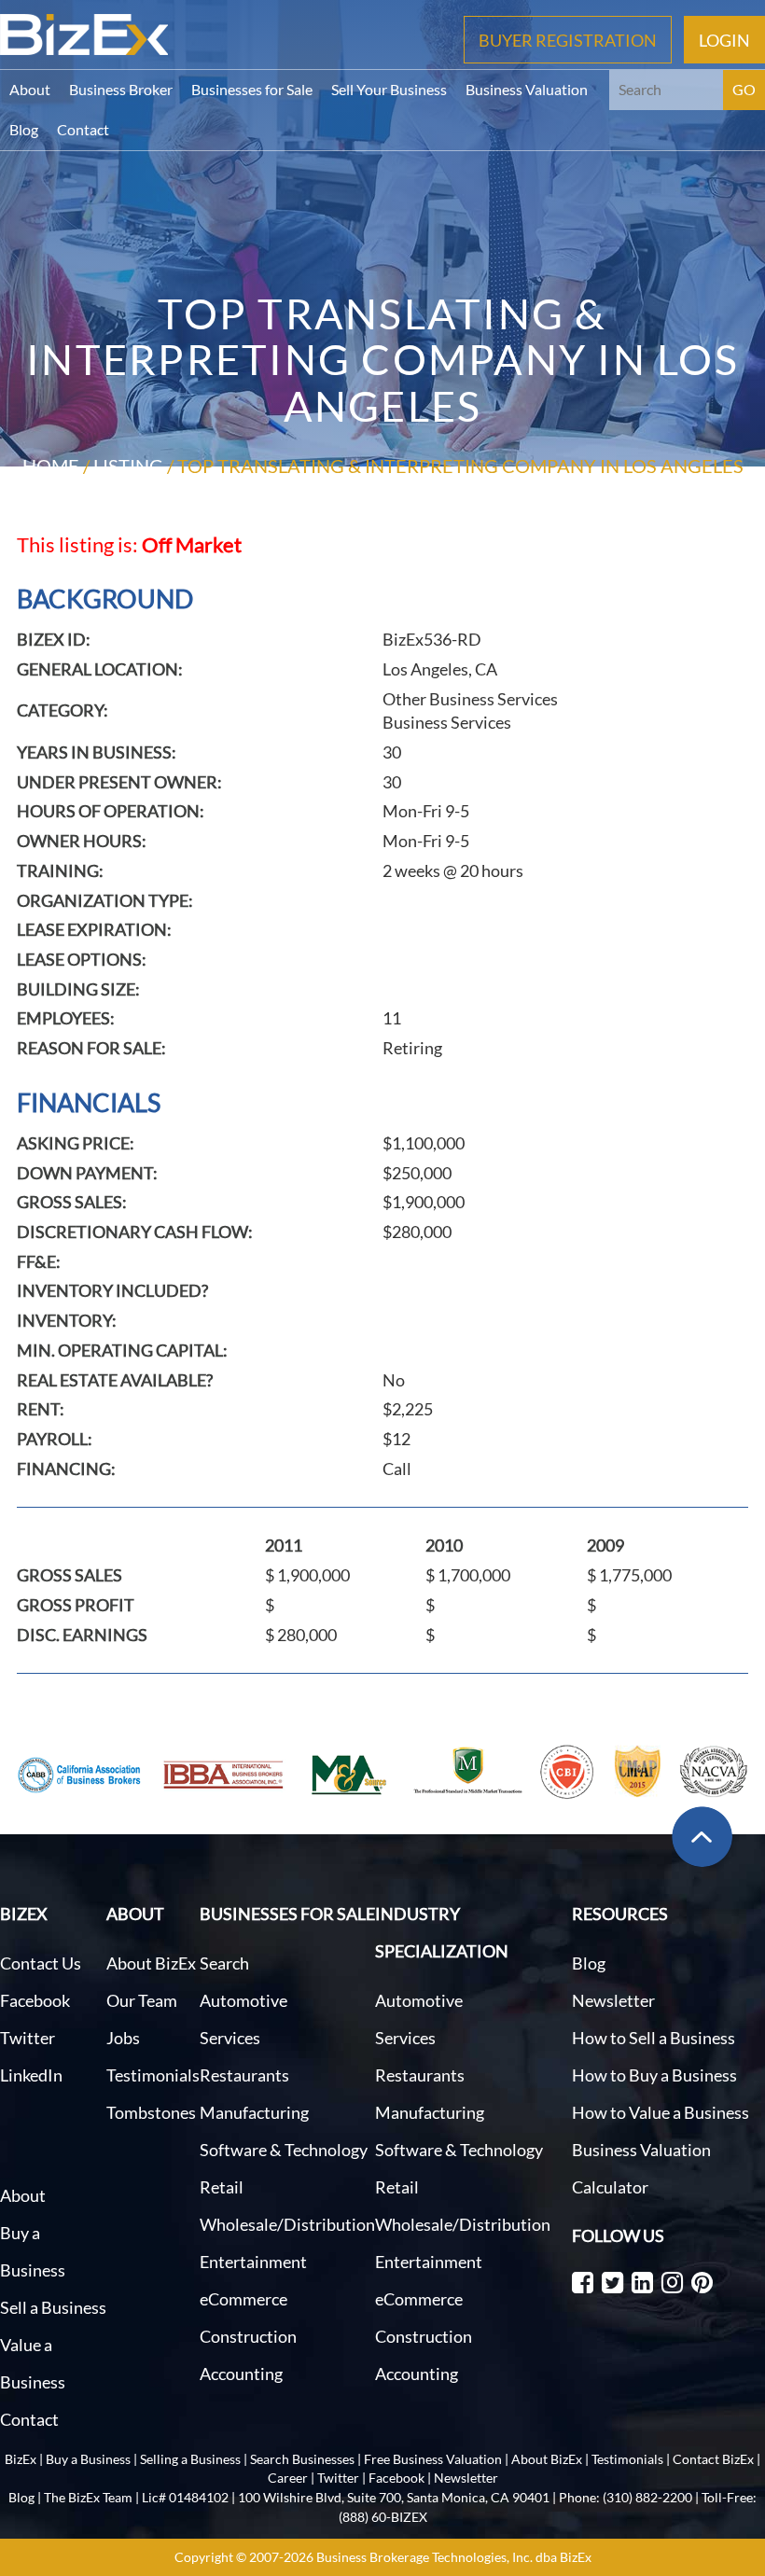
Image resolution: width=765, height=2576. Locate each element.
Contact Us (41, 1963)
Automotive (243, 2000)
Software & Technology (284, 2150)
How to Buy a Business (654, 2075)
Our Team (142, 2000)
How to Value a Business (661, 2112)
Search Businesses (302, 2459)
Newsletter (613, 2000)
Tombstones (151, 2112)
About (30, 89)
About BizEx (151, 1963)
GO (744, 89)
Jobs (123, 2038)
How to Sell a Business (654, 2038)
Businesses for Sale (252, 89)
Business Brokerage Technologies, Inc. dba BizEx (454, 2557)
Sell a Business (53, 2307)
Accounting (241, 2374)
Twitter (28, 2038)
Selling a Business (190, 2459)
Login (724, 39)
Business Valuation (527, 89)
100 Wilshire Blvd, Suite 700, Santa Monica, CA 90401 (394, 2497)
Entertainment (253, 2262)
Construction (248, 2336)
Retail (222, 2187)
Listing (128, 466)
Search (224, 1963)
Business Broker (121, 89)
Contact (83, 129)
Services (230, 2038)
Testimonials (153, 2075)
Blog (24, 129)
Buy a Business (88, 2459)
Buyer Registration (568, 39)
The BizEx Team (88, 2497)
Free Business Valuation (433, 2459)
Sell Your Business (389, 89)
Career (288, 2478)
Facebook (35, 2000)
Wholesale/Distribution (287, 2224)
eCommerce (243, 2299)
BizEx (21, 2459)
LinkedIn (31, 2075)
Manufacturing (254, 2112)
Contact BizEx (713, 2459)
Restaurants (244, 2075)
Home (51, 466)
